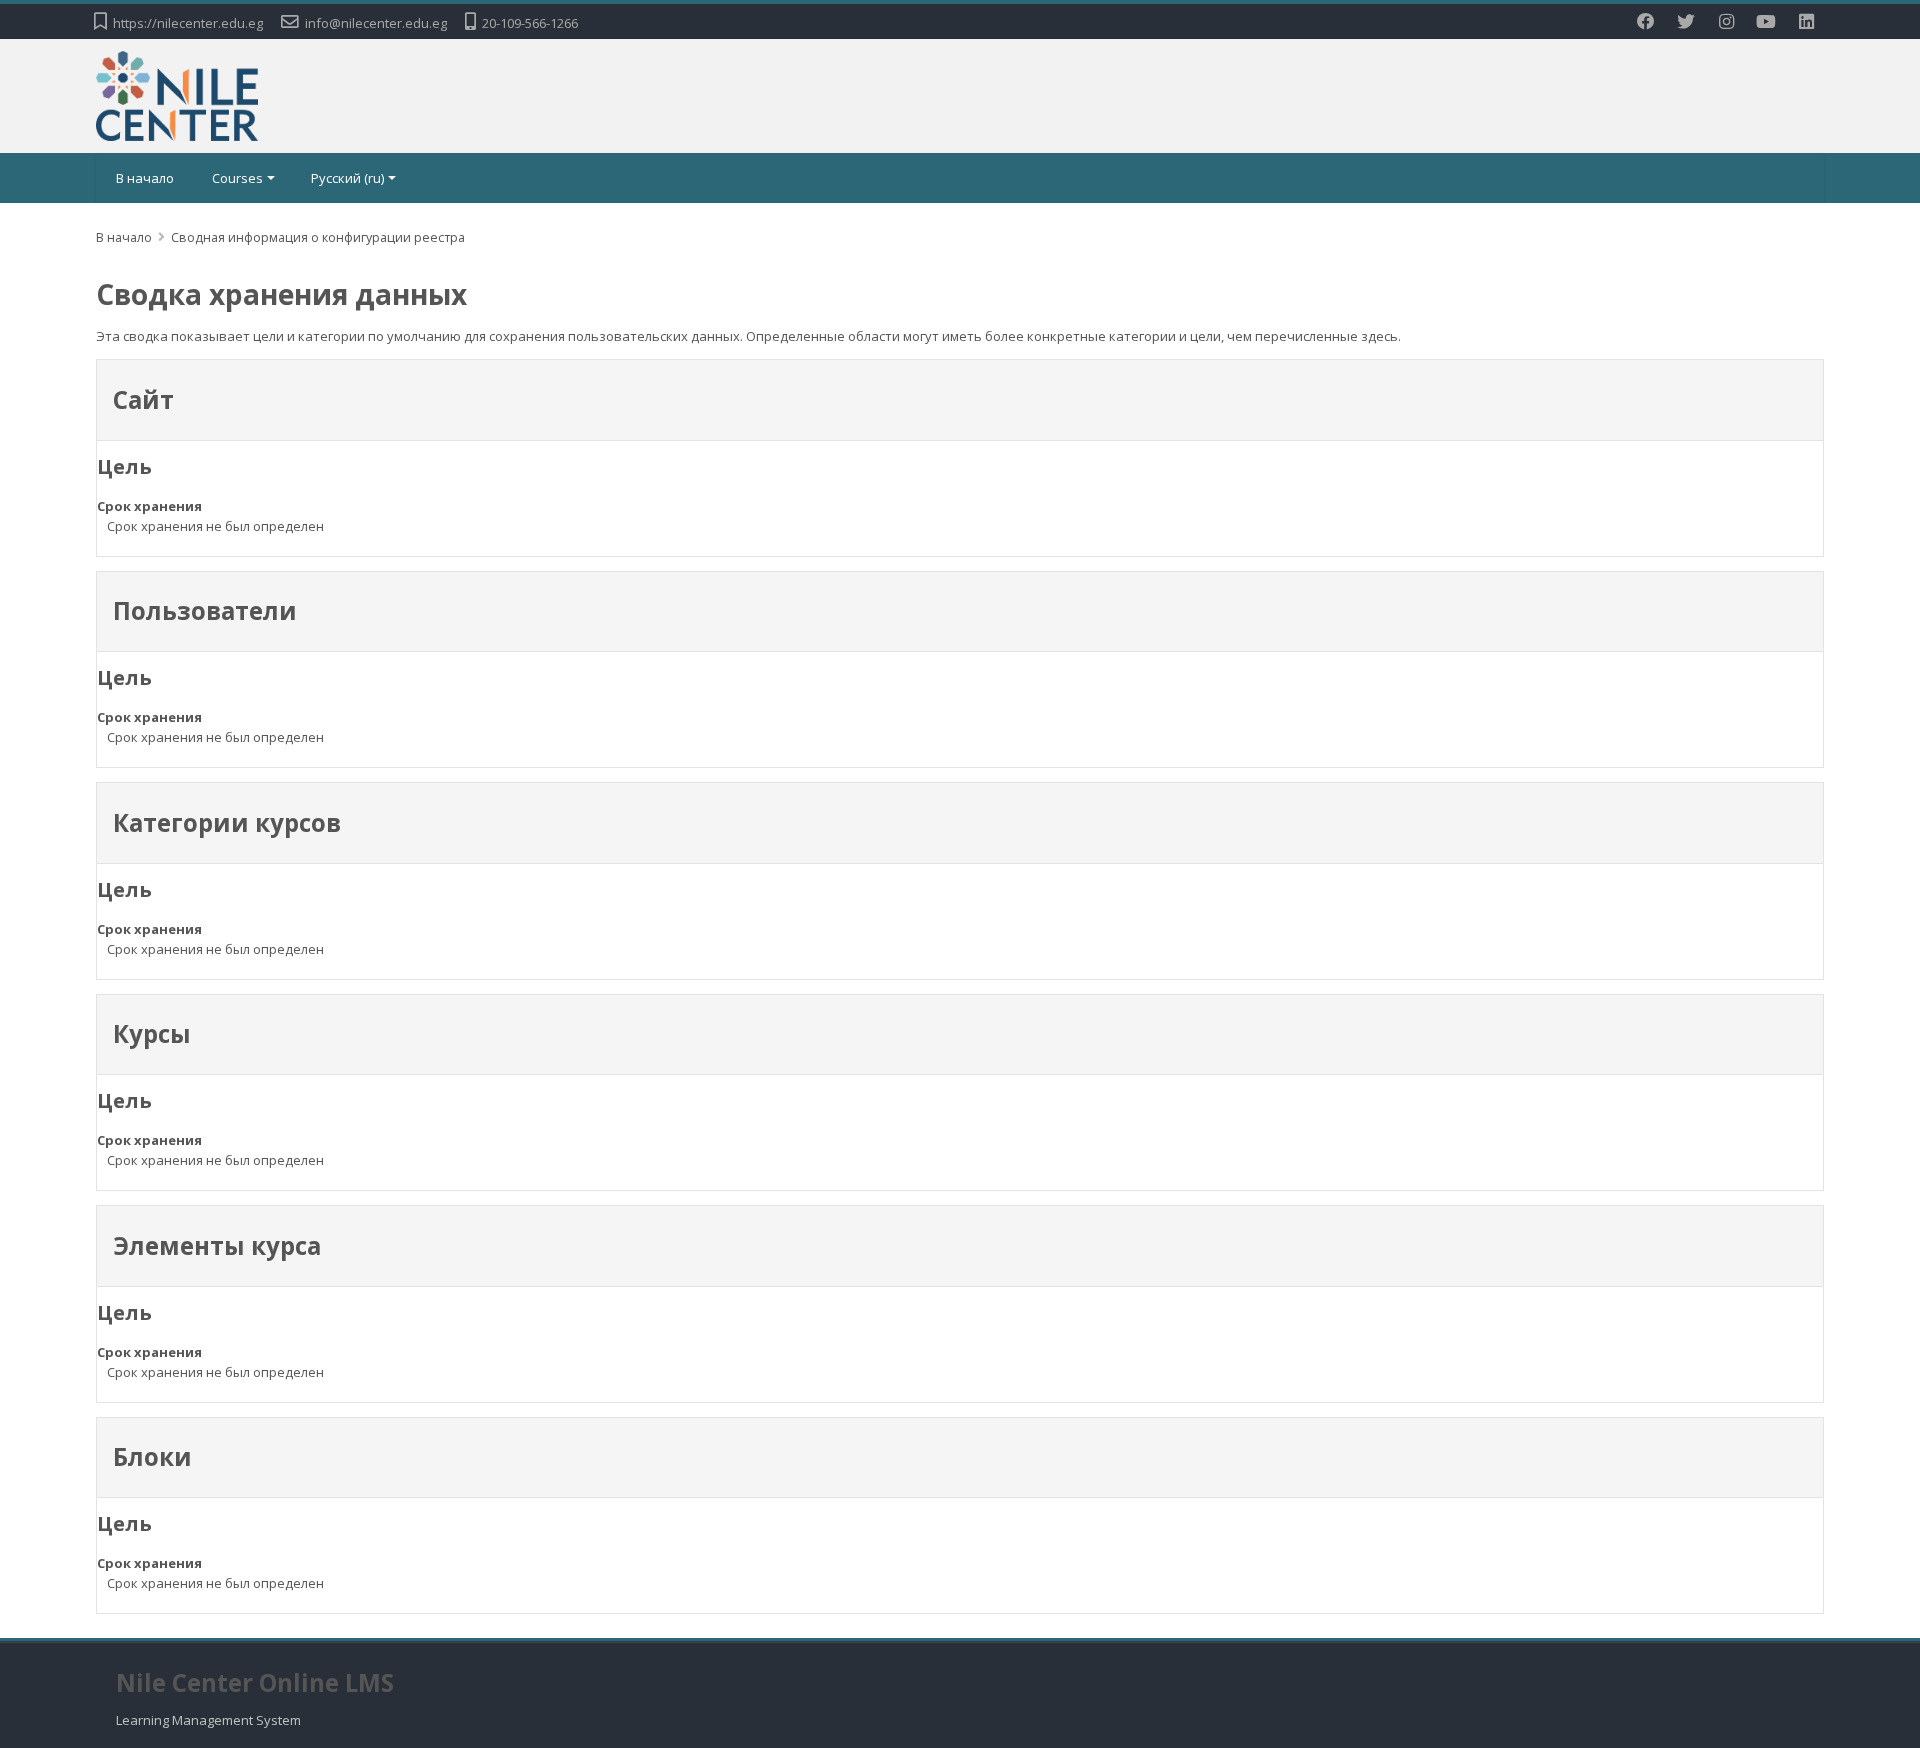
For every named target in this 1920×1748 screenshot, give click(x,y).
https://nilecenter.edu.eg (188, 23)
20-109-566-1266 (530, 23)
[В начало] (177, 94)
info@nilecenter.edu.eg (376, 23)
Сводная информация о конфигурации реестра (318, 237)
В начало (145, 178)
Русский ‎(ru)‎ (347, 178)
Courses (237, 178)
